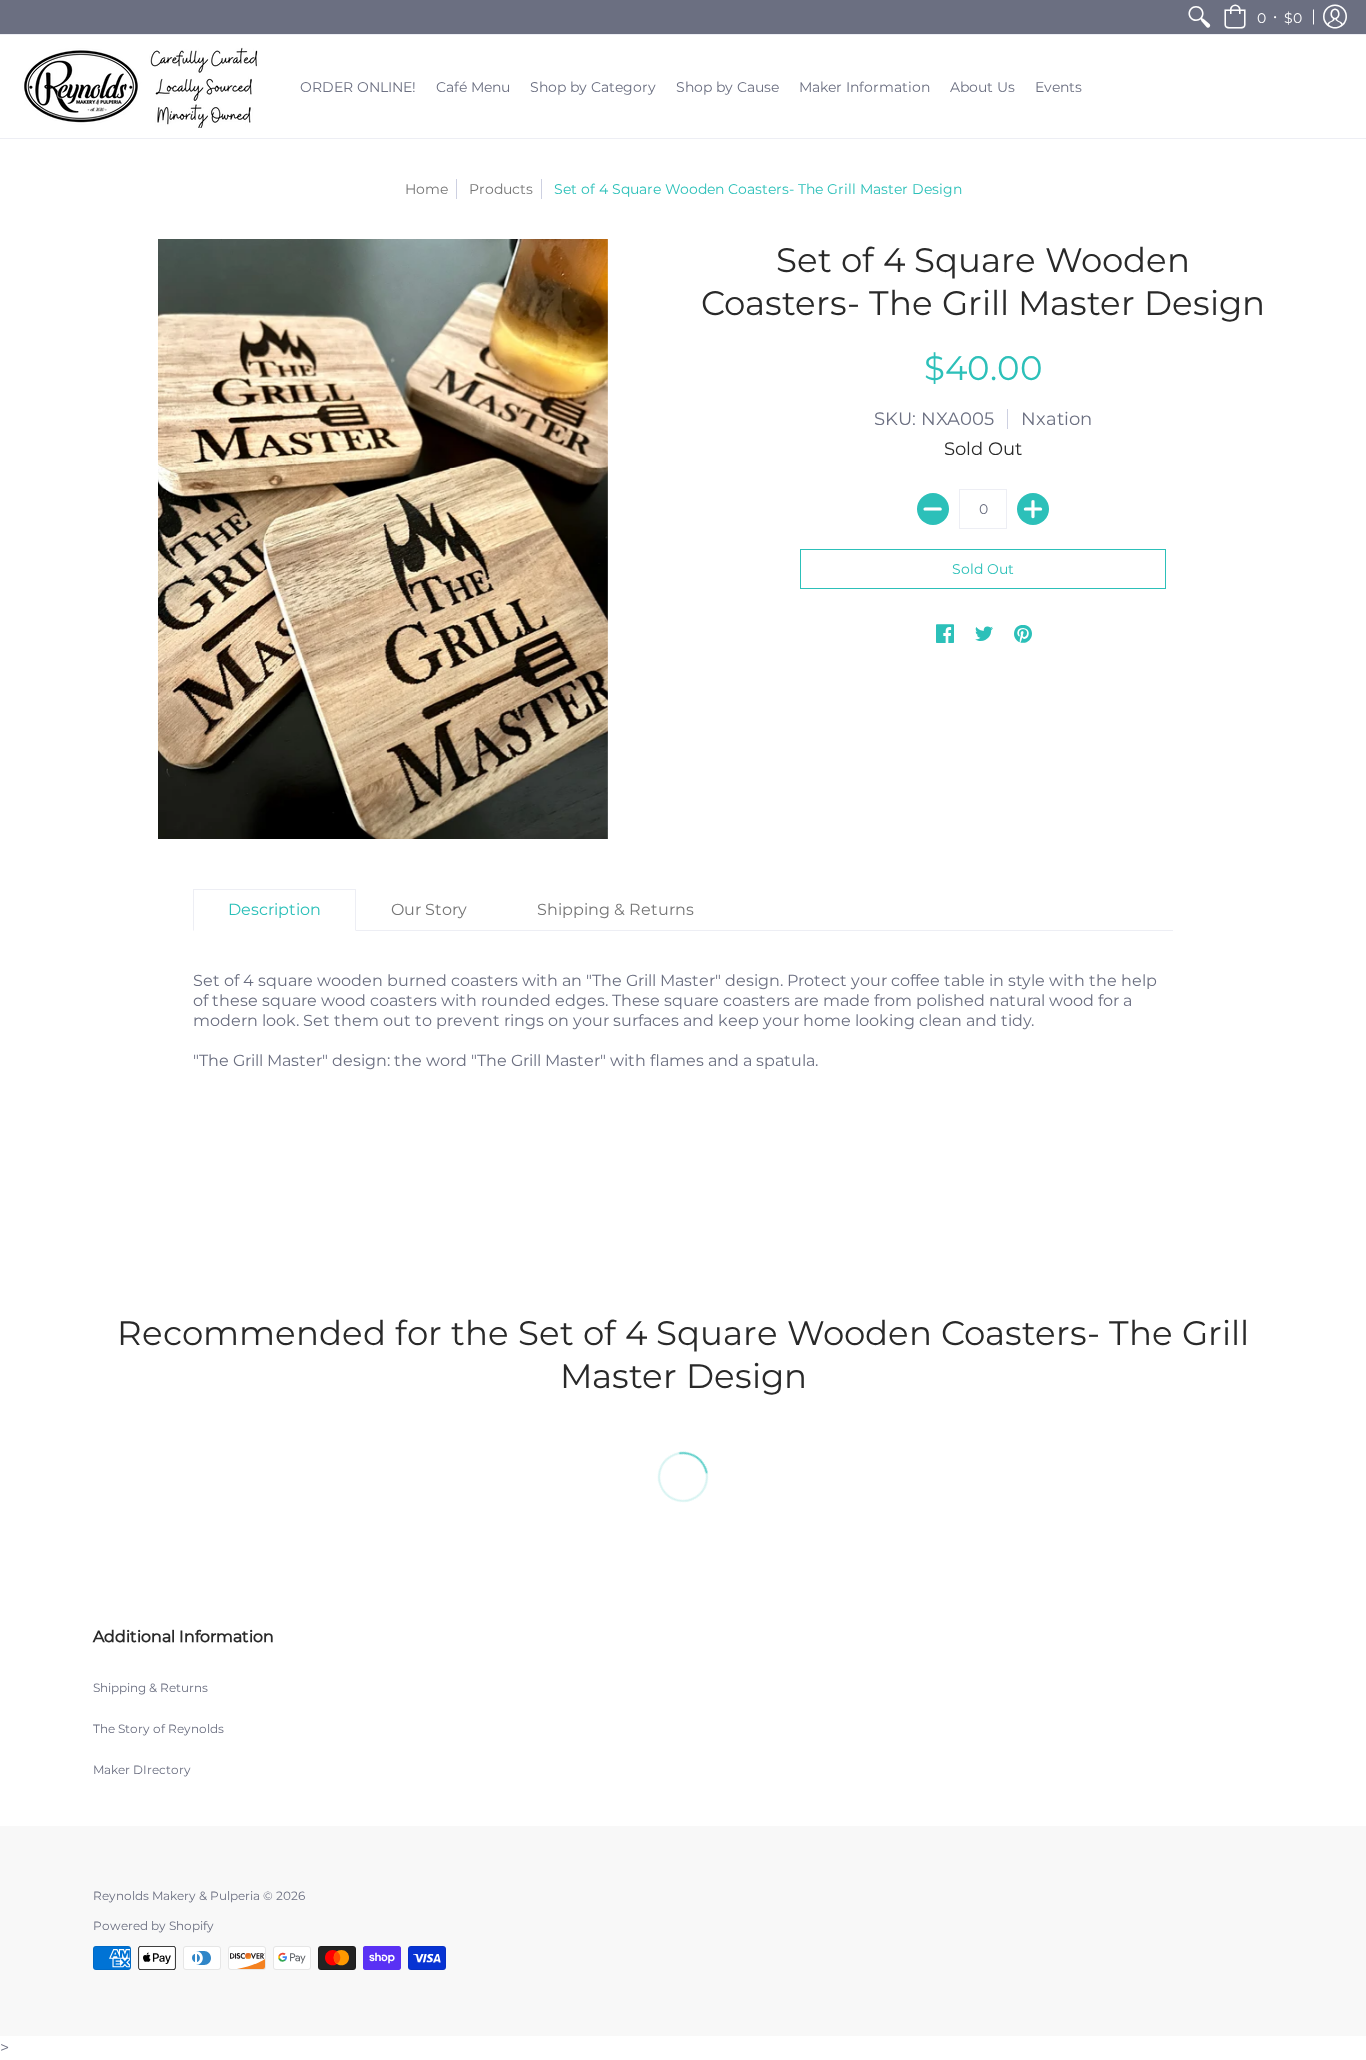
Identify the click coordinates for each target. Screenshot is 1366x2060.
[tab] (274, 910)
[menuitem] (1199, 17)
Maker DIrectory (142, 1769)
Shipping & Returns (150, 1687)
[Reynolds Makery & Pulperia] (145, 86)
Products (501, 189)
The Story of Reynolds (158, 1728)
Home (426, 189)
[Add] (1033, 509)
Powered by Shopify (153, 1925)
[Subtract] (933, 509)
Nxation (1056, 419)
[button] (1262, 17)
